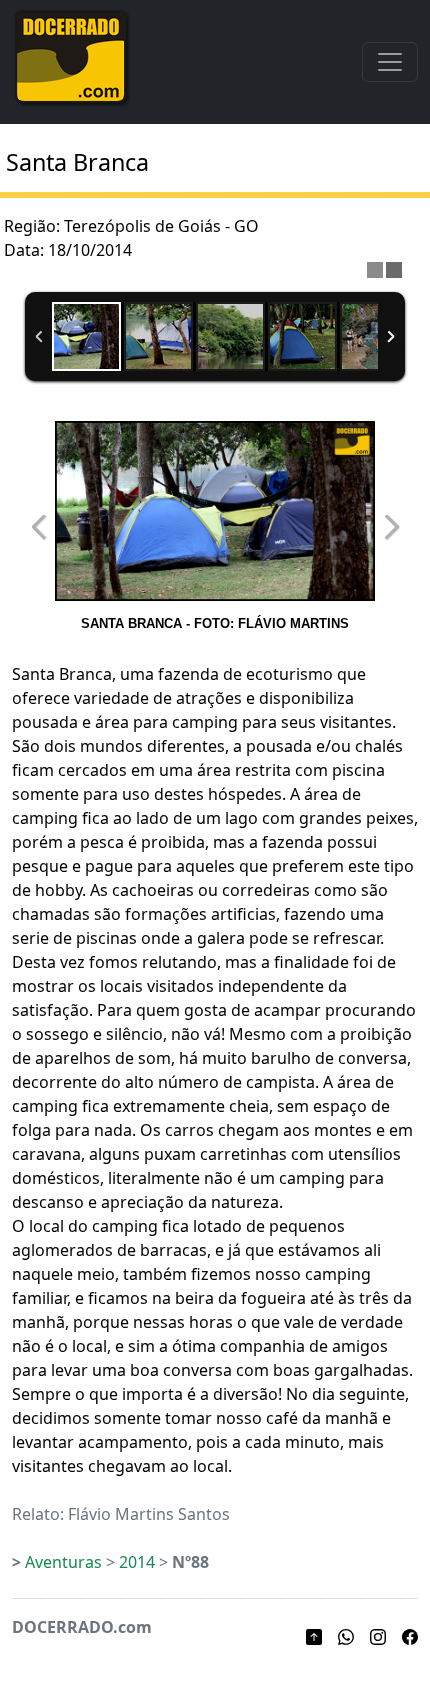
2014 (137, 1562)
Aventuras (63, 1562)
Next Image (391, 526)
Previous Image (39, 526)
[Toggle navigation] (390, 62)
